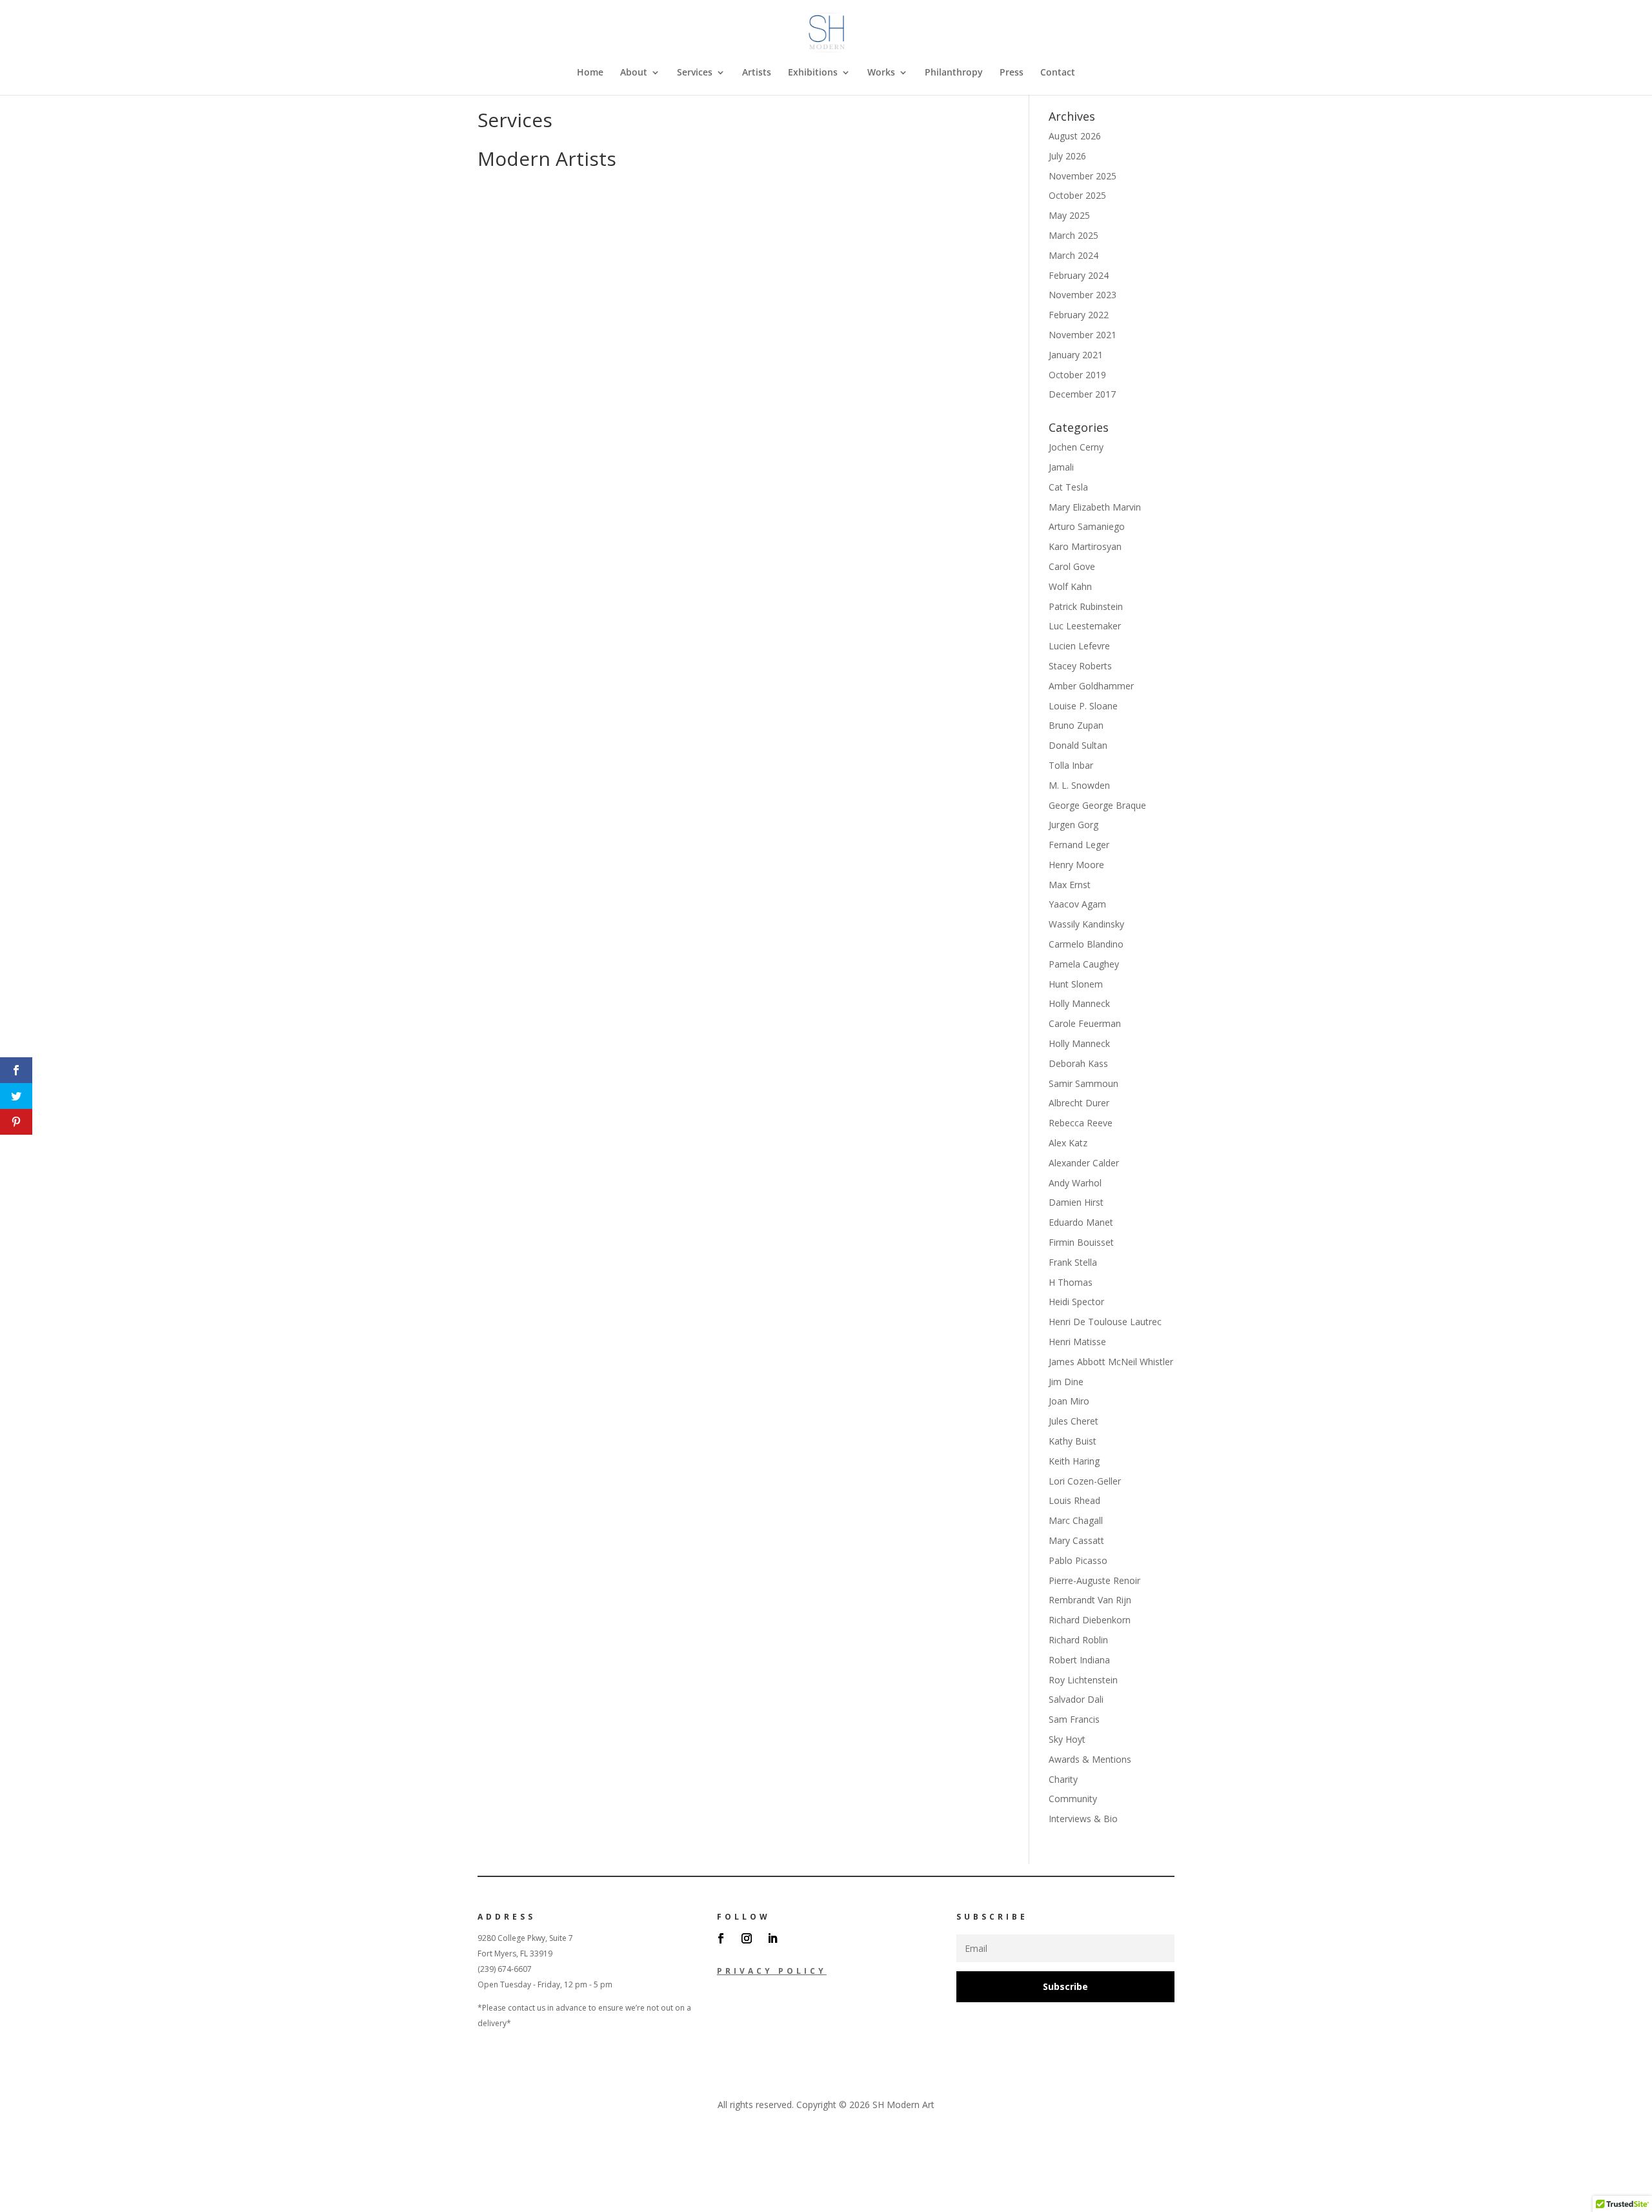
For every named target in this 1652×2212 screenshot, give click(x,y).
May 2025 (1069, 215)
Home (590, 73)
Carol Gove (1072, 566)
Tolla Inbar (1071, 765)
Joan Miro (1069, 1401)
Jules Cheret (1073, 1421)
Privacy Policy (772, 1971)
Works (881, 73)
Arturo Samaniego (1087, 526)
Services (695, 73)
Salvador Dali (1076, 1699)
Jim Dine (1066, 1382)
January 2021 (1076, 355)
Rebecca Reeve (1081, 1123)
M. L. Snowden (1079, 785)
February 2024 (1079, 275)
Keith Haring (1074, 1461)
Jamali (1061, 467)
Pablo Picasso (1078, 1560)
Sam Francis (1074, 1719)
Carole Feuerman (1085, 1023)
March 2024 (1073, 255)
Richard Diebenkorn (1090, 1620)
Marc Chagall (1076, 1520)
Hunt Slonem (1076, 984)
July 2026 (1067, 156)
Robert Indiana (1079, 1660)
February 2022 (1079, 315)
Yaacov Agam (1077, 904)
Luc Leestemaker (1085, 626)
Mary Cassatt (1076, 1540)
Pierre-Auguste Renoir (1094, 1580)
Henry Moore (1076, 865)
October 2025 (1077, 195)
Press (1012, 73)
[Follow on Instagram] (747, 1938)
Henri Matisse (1077, 1342)
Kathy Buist (1073, 1441)
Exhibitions (813, 73)
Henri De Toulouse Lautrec (1105, 1322)
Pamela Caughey (1084, 964)
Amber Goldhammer (1091, 686)
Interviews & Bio (1083, 1819)
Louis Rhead (1074, 1500)
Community (1073, 1799)
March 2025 (1073, 235)
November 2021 (1083, 335)
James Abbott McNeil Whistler (1111, 1362)
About (634, 73)
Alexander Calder (1084, 1163)
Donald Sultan (1078, 745)
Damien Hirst (1076, 1202)
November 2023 (1083, 295)
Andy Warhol (1075, 1183)
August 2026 (1075, 136)
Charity (1063, 1779)
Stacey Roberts (1080, 666)
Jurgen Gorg (1073, 825)
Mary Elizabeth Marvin (1095, 507)
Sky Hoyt (1067, 1739)
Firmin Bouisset (1081, 1242)
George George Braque (1097, 805)
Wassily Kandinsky (1086, 924)
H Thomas (1071, 1282)
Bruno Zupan (1076, 725)
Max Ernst (1070, 885)
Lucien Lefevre (1079, 646)
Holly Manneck (1079, 1003)
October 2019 (1077, 375)
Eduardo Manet (1081, 1222)
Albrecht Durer (1079, 1103)
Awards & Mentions (1090, 1759)
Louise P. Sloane (1083, 706)
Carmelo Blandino (1086, 944)
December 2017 (1082, 394)
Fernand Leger (1079, 845)
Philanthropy (954, 73)
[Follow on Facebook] (721, 1938)
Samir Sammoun (1083, 1083)
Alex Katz (1068, 1143)
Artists (757, 73)
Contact (1058, 73)
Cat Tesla (1068, 487)
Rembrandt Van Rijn (1090, 1600)
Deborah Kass (1078, 1063)
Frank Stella (1073, 1262)
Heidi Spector (1076, 1302)
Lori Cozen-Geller (1085, 1481)
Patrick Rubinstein (1086, 606)
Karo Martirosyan (1085, 546)
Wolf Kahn (1070, 586)
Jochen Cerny (1076, 447)
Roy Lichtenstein (1083, 1680)
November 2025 (1083, 176)
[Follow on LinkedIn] (772, 1938)
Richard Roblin (1078, 1640)
